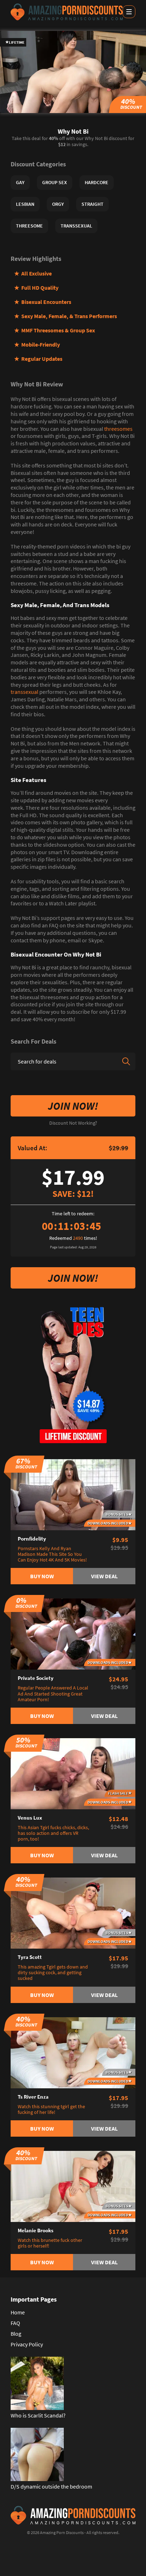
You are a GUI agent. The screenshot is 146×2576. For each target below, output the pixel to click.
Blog (16, 2334)
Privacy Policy (27, 2344)
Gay (20, 182)
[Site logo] (67, 12)
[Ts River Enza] (73, 2052)
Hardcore (97, 182)
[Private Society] (73, 1633)
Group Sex (55, 182)
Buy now (42, 1576)
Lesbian (25, 204)
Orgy (58, 204)
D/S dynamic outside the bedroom (51, 2486)
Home (18, 2312)
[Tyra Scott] (73, 1912)
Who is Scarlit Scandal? (38, 2415)
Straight (92, 204)
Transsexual (76, 226)
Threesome (29, 226)
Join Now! (73, 1106)
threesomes (118, 429)
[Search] (126, 1061)
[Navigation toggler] (129, 12)
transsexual (24, 692)
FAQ (15, 2323)
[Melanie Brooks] (73, 2186)
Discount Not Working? (73, 1123)
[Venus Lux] (73, 1773)
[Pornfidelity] (73, 1494)
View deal (104, 1576)
